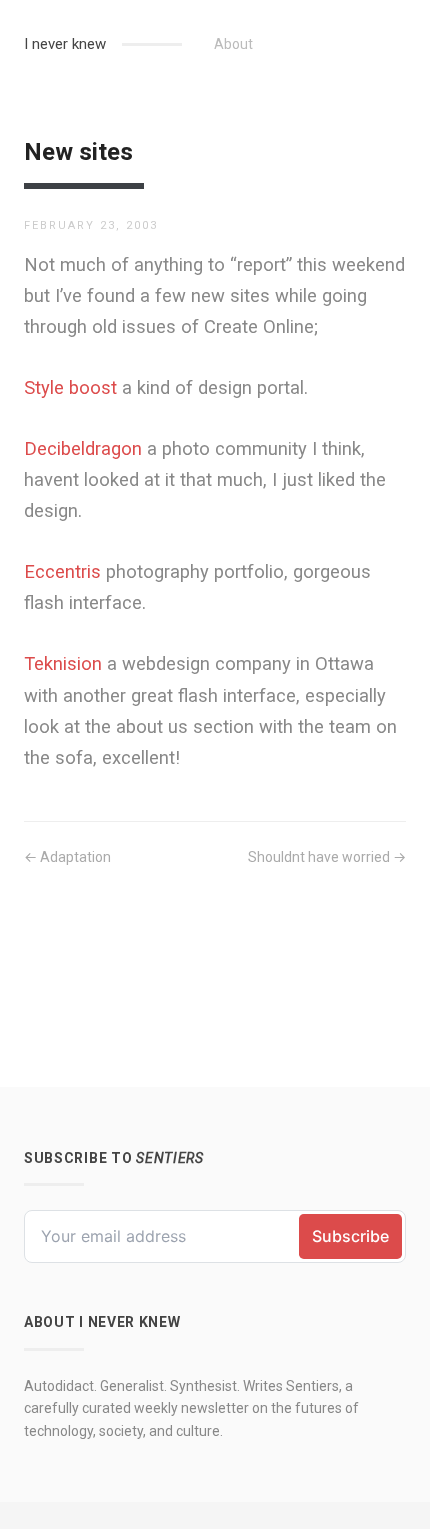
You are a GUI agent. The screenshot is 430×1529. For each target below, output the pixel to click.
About (233, 44)
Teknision (63, 663)
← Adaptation (67, 857)
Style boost (70, 387)
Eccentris (62, 571)
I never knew (65, 44)
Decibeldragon (83, 448)
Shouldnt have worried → (327, 857)
